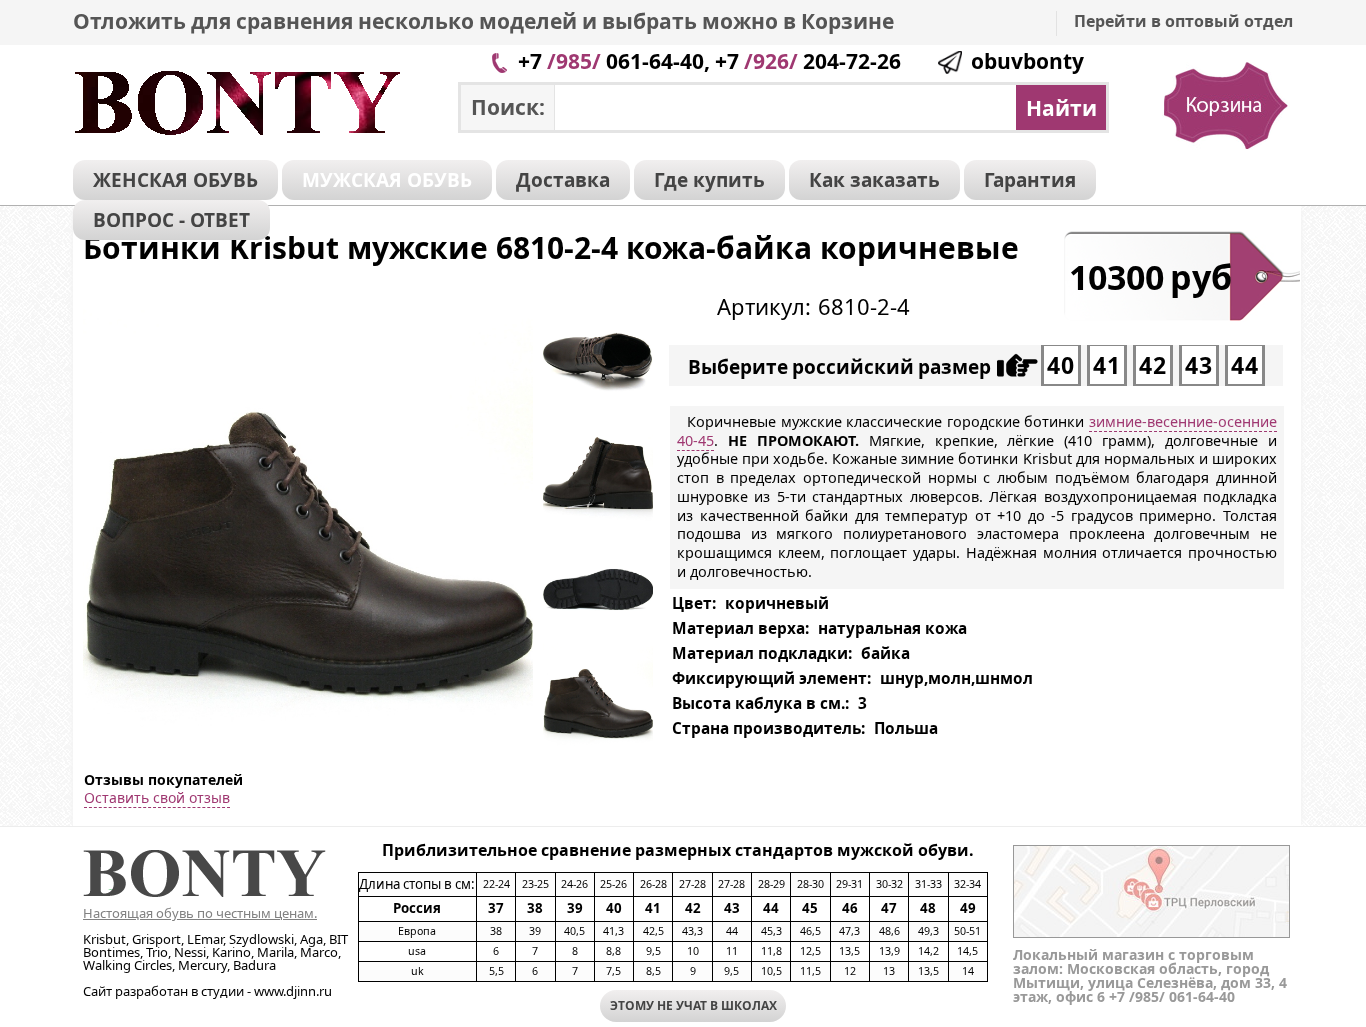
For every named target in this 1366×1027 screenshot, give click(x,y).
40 (1061, 365)
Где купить (709, 180)
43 (1199, 365)
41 (1107, 365)
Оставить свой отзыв (157, 797)
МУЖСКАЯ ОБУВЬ (387, 180)
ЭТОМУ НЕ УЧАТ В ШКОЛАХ (693, 1005)
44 (1245, 365)
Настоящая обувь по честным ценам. (200, 913)
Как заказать (874, 180)
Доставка (563, 180)
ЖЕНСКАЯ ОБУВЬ (175, 180)
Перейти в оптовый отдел (1183, 21)
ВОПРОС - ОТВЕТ (171, 220)
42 (1153, 365)
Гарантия (1030, 180)
